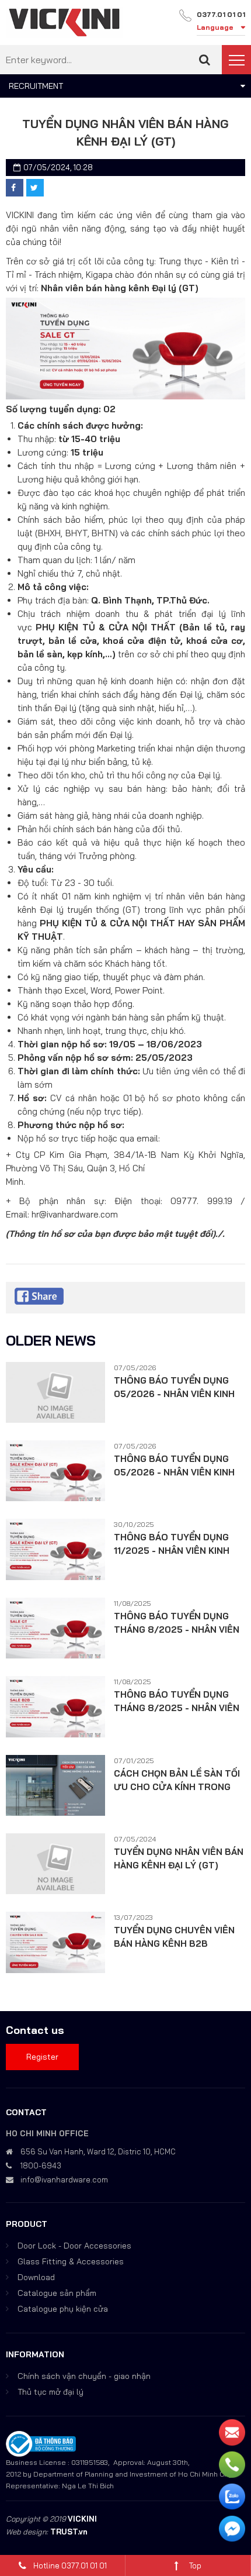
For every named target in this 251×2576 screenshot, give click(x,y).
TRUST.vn (69, 2532)
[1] (205, 60)
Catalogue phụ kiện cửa (63, 2309)
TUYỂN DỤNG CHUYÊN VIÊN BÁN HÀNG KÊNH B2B (174, 1937)
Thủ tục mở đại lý (50, 2392)
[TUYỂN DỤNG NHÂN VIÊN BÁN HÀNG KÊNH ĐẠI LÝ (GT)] (55, 1864)
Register (42, 2057)
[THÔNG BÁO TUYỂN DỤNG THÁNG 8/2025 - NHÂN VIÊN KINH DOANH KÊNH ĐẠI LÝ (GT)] (55, 1628)
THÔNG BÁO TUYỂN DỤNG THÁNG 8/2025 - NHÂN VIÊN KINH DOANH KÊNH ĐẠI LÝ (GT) (177, 1623)
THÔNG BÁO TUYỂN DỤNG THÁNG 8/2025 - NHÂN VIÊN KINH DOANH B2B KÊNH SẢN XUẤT (177, 1702)
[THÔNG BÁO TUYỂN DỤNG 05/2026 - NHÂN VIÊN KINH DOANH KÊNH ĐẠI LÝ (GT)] (55, 1392)
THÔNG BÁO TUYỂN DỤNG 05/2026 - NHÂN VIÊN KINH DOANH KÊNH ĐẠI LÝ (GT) (174, 1388)
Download (36, 2277)
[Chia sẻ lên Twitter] (35, 188)
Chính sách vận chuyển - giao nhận (84, 2376)
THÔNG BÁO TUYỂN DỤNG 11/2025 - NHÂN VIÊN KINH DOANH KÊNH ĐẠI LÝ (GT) (172, 1544)
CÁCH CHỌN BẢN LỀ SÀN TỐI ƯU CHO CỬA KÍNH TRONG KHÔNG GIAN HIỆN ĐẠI (177, 1781)
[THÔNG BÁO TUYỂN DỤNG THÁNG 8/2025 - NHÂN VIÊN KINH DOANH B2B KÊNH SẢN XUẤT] (55, 1706)
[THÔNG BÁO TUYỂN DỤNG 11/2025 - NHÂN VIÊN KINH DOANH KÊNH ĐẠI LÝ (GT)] (55, 1549)
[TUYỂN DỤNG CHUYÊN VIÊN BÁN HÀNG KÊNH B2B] (55, 1942)
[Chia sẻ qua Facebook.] (39, 1295)
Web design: (27, 2532)
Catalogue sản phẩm (57, 2293)
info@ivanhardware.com (64, 2180)
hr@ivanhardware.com (75, 1214)
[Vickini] (64, 22)
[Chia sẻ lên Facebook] (15, 188)
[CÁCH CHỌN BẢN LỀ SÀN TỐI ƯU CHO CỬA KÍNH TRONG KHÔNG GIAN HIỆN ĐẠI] (55, 1785)
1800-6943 (41, 2165)
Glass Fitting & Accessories (71, 2261)
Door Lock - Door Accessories (74, 2246)
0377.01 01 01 (221, 14)
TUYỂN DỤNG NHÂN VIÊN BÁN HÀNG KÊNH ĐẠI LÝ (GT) (179, 1858)
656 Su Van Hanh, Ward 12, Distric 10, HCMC (98, 2151)
